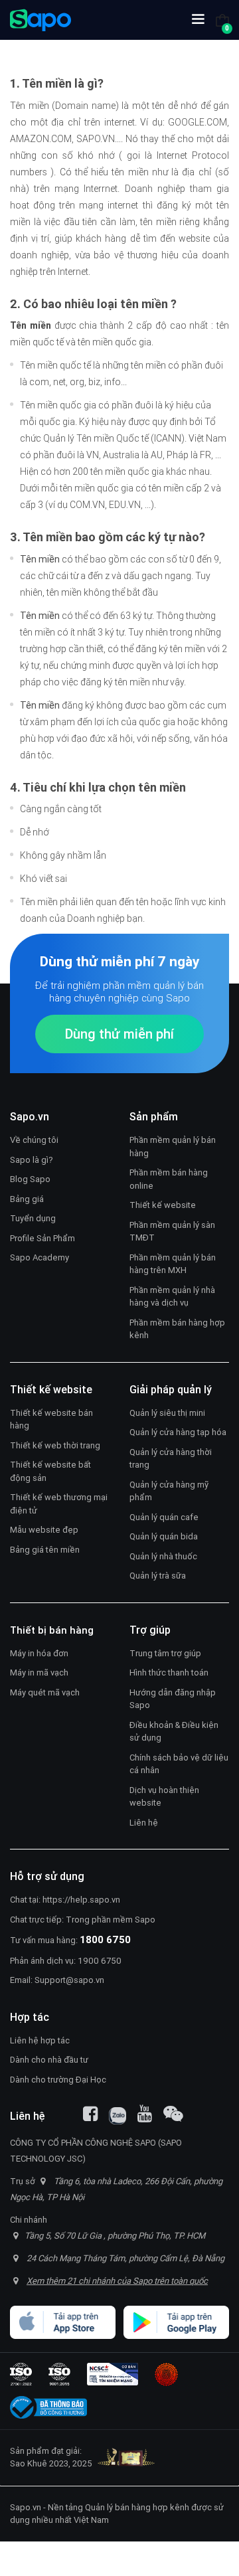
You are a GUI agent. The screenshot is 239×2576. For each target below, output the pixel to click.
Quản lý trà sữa (158, 1576)
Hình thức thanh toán (169, 1673)
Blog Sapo (30, 1179)
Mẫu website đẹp (44, 1530)
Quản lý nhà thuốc (163, 1556)
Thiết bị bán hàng (52, 1630)
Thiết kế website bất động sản (50, 1471)
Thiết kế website (163, 1205)
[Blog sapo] (173, 2114)
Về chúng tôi (34, 1140)
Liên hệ (144, 1823)
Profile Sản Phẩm (42, 1238)
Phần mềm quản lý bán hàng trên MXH (173, 1264)
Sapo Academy (40, 1257)
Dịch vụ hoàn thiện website (164, 1797)
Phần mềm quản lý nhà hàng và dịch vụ (172, 1297)
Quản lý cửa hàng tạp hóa (178, 1432)
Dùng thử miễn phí (119, 1034)
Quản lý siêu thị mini (167, 1413)
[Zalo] (118, 2116)
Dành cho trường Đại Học (58, 2080)
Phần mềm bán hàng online (169, 1179)
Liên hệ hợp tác (40, 2040)
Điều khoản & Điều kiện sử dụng (174, 1732)
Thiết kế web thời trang (55, 1445)
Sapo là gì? (32, 1160)
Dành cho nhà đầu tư (49, 2060)
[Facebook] (90, 2114)
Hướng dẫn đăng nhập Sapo (173, 1699)
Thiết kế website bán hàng (51, 1419)
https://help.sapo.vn (81, 1900)
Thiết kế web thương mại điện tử (59, 1504)
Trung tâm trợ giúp (165, 1653)
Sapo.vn (26, 2507)
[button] (198, 20)
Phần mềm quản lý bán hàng (173, 1147)
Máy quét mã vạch (45, 1692)
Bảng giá (27, 1199)
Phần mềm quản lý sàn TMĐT (172, 1232)
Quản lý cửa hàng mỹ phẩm (169, 1491)
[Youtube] (145, 2114)
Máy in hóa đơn (39, 1653)
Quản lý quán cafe (164, 1517)
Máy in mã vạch (39, 1673)
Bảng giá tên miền (45, 1550)
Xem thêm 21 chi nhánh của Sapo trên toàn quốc (117, 2281)
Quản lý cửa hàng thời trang (171, 1459)
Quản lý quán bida (164, 1536)
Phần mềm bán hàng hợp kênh (177, 1329)
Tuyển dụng (33, 1218)
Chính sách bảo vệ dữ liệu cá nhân (179, 1764)
